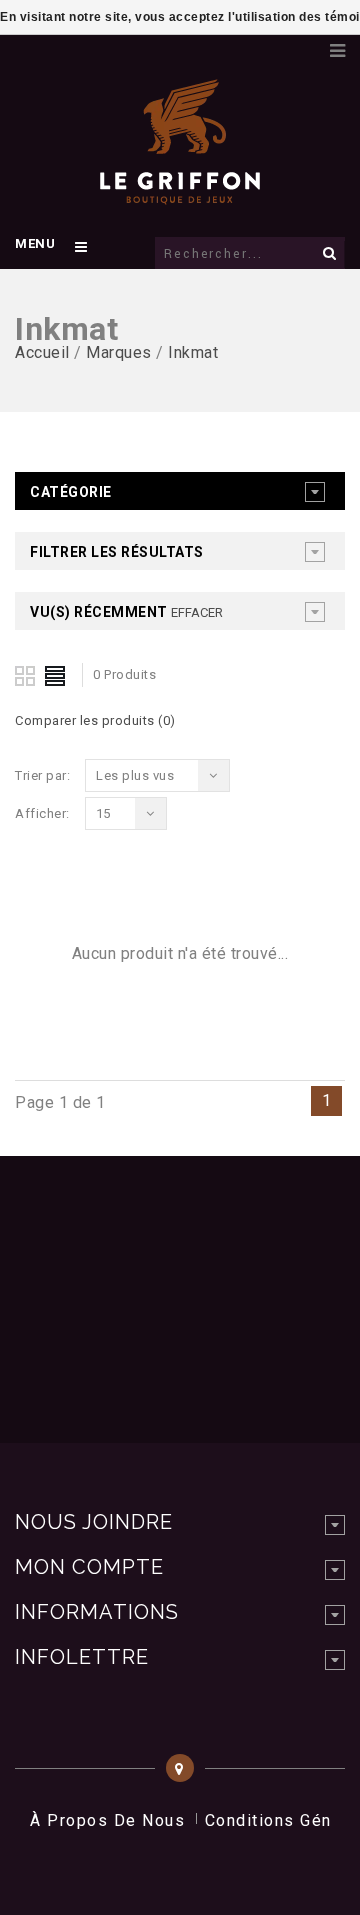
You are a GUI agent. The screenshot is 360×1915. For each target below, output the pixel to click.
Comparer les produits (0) (95, 720)
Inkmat (193, 352)
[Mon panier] (305, 45)
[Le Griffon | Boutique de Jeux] (180, 194)
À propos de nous (107, 1820)
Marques (119, 352)
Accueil (42, 352)
